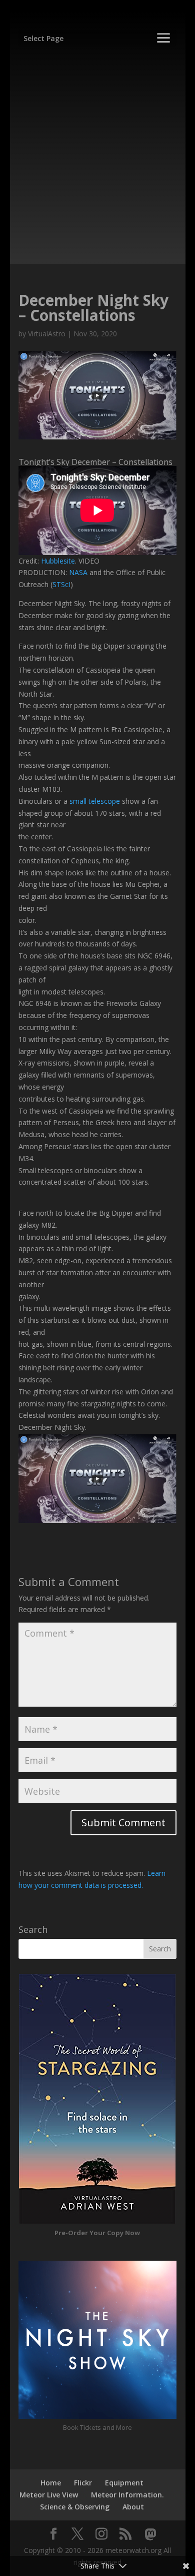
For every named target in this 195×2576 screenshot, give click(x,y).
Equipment (124, 2483)
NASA (78, 572)
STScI (61, 584)
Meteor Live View (49, 2495)
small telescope (95, 801)
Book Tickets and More (97, 2427)
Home (51, 2483)
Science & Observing (75, 2507)
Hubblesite (58, 561)
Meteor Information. (127, 2495)
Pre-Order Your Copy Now (97, 2233)
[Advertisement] (97, 151)
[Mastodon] (150, 2534)
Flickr (83, 2483)
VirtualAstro (47, 334)
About (133, 2507)
